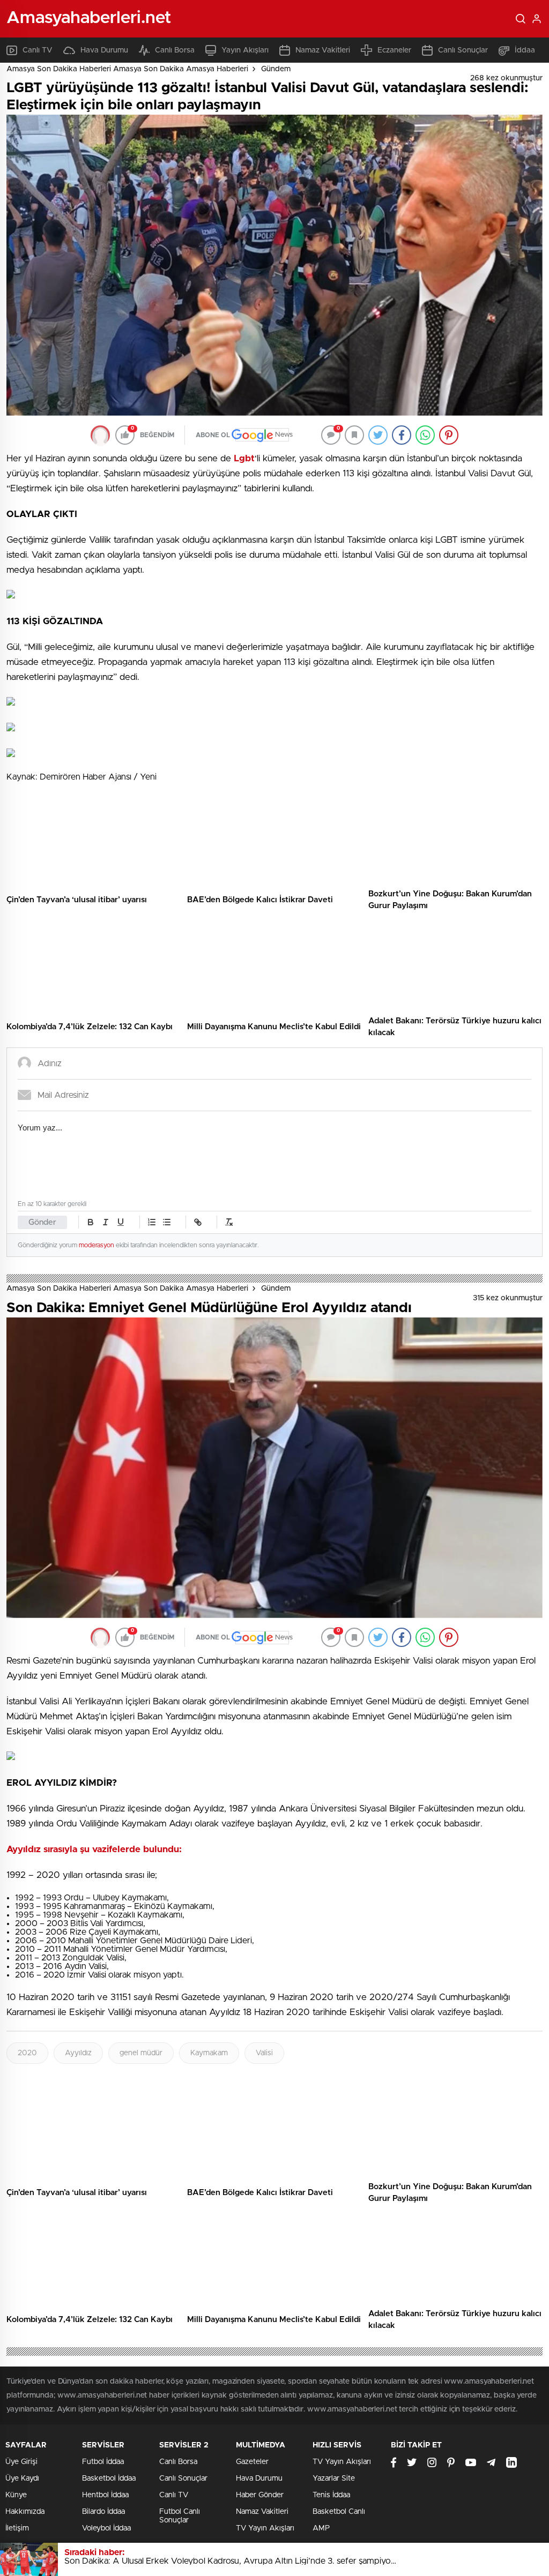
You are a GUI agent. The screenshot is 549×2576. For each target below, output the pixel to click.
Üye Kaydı (22, 2478)
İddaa (525, 50)
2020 (27, 2053)
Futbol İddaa (103, 2462)
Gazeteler (252, 2462)
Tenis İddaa (331, 2495)
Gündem (276, 69)
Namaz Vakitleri (323, 50)
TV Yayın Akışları (265, 2528)
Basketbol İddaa (109, 2478)
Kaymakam (209, 2053)
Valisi (264, 2053)
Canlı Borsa (175, 50)
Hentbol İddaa (105, 2495)
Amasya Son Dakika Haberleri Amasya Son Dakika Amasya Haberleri (127, 69)
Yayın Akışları (245, 50)
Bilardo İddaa (103, 2512)
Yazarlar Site (334, 2478)
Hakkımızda (25, 2512)
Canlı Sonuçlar (463, 50)
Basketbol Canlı (339, 2512)
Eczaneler (394, 50)
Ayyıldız (78, 2053)
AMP (321, 2528)
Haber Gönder (260, 2495)
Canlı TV (38, 50)
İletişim (17, 2528)
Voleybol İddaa (106, 2528)
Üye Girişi (21, 2462)
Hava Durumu (104, 50)
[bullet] (167, 1222)
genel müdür (141, 2053)
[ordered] (152, 1222)
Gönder (42, 1222)
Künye (16, 2495)
